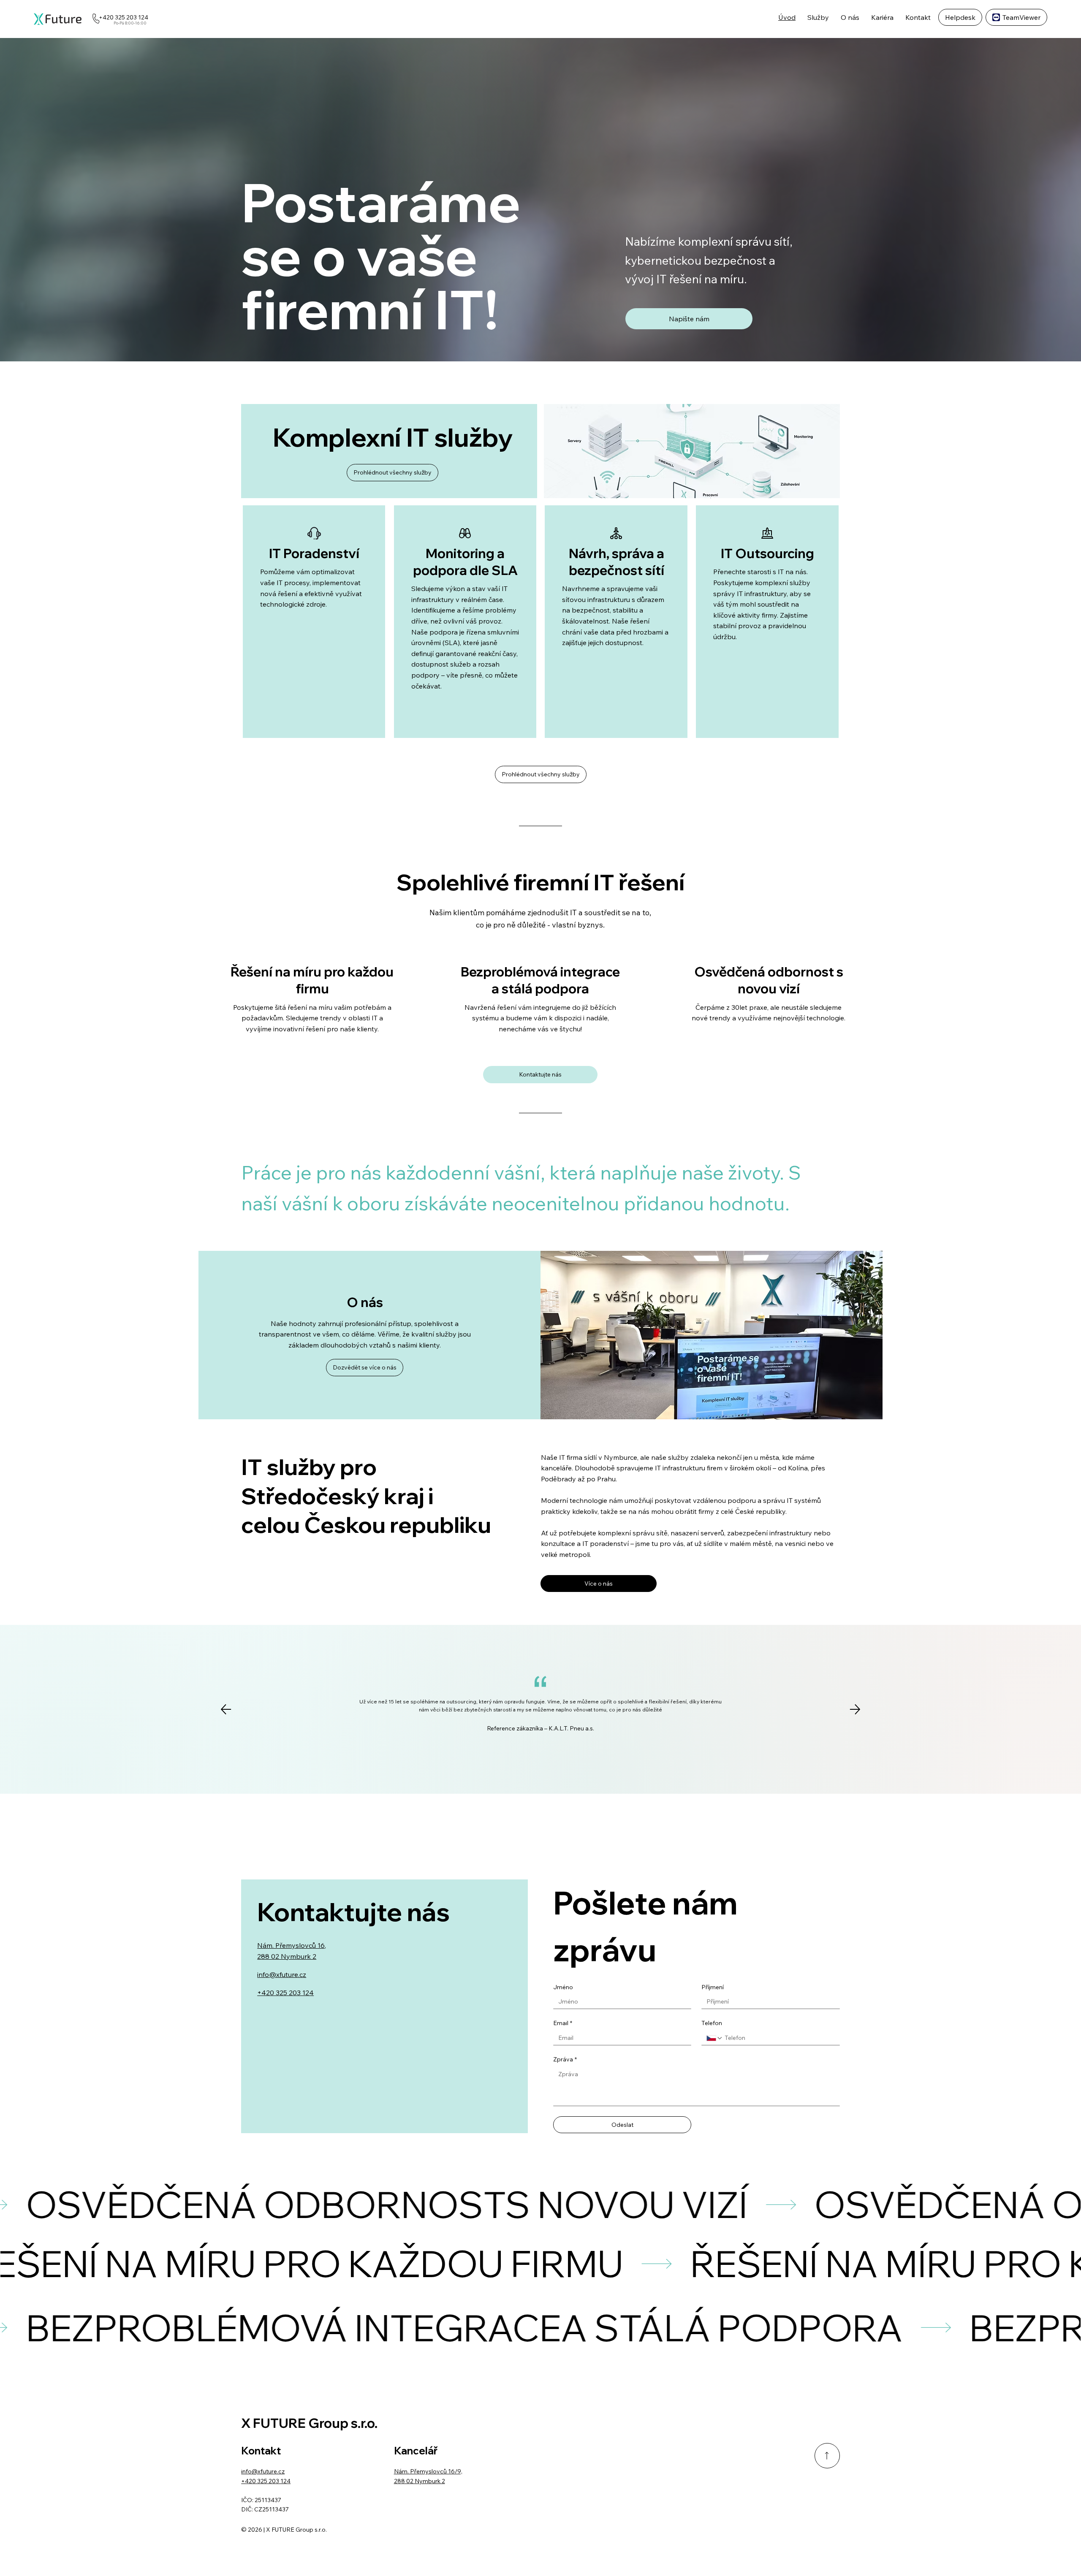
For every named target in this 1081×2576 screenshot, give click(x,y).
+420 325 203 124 (266, 2481)
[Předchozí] (226, 1709)
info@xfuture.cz (282, 1974)
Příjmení (713, 1987)
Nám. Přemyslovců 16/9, (428, 2471)
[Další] (855, 1709)
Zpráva (565, 2059)
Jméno (563, 1987)
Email (563, 2023)
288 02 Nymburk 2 (420, 2481)
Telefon (712, 2023)
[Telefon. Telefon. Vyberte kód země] (714, 2038)
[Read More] (827, 2456)
